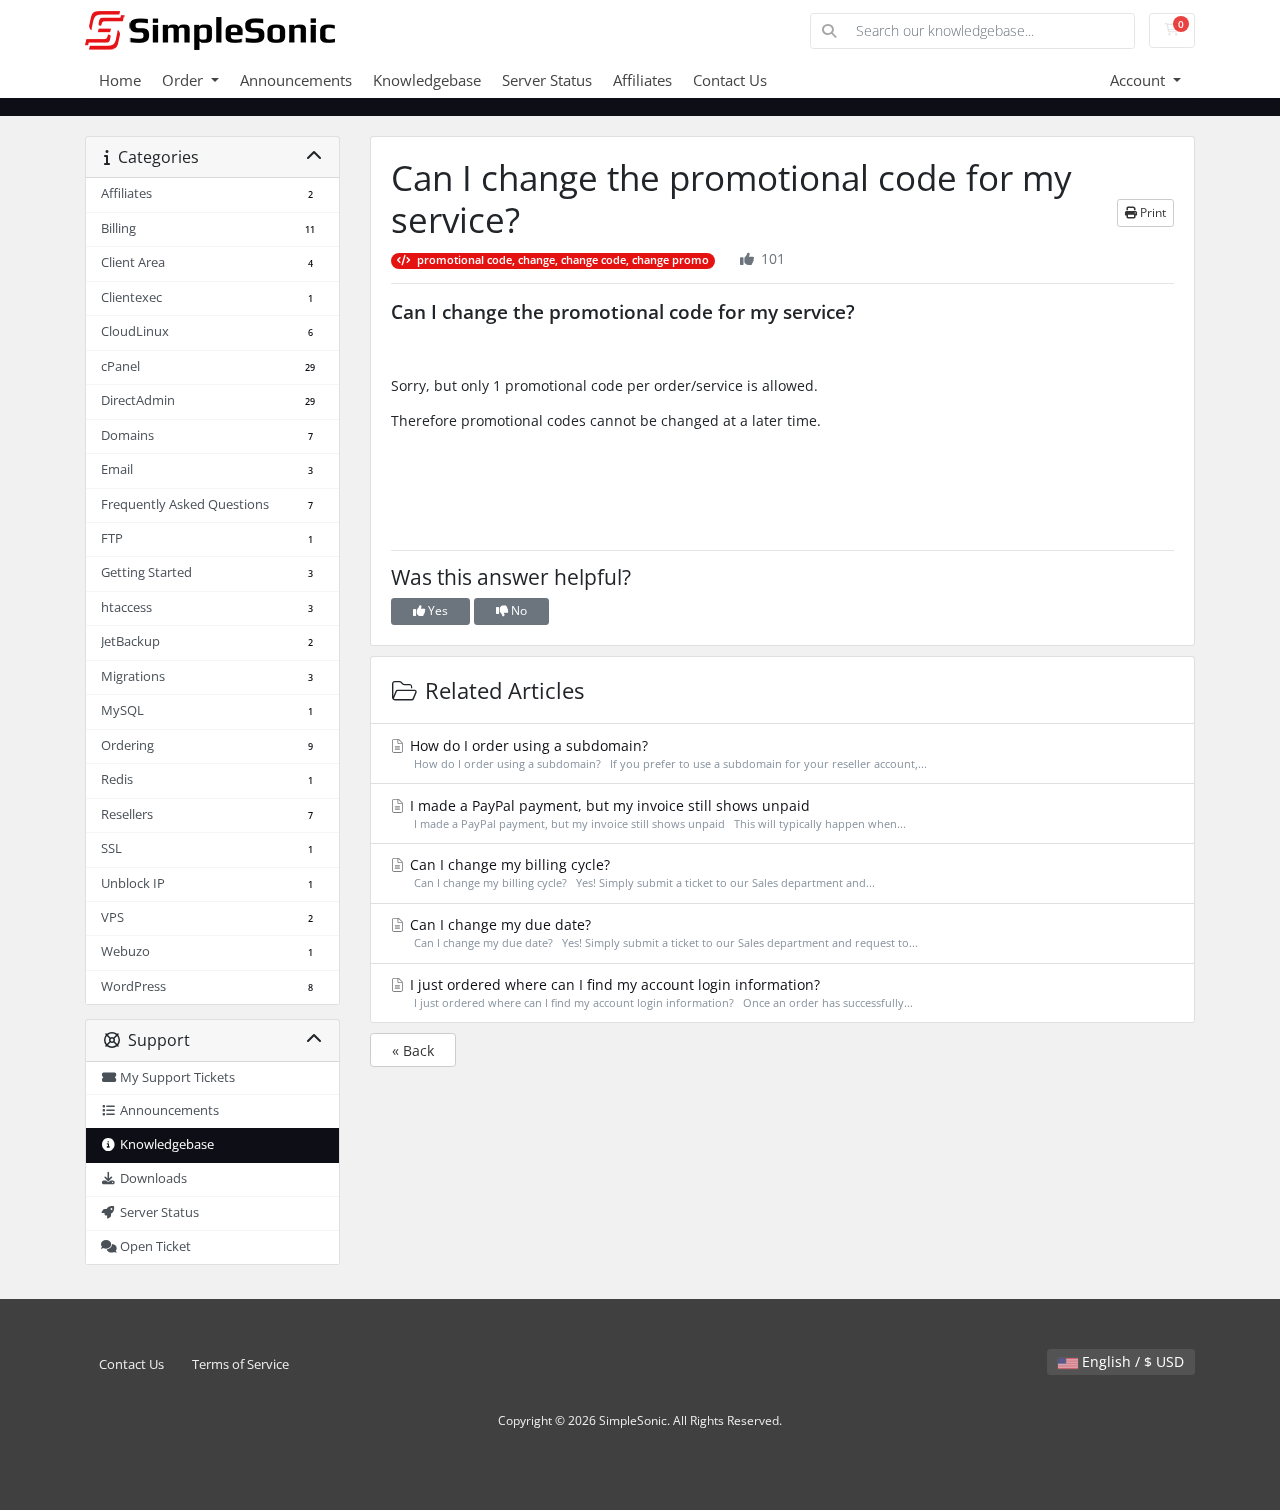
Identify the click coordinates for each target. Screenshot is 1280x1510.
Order (184, 80)
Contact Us (730, 80)
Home (120, 80)
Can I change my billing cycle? (640, 872)
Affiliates (642, 80)
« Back (413, 1050)
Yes (436, 610)
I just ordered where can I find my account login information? (659, 992)
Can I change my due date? (662, 932)
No (517, 610)
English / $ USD (1131, 1361)
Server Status (547, 80)
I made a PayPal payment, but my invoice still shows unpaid (656, 813)
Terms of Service (240, 1364)
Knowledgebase (427, 80)
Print (1151, 212)
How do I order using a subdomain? (666, 753)
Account (1139, 80)
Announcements (296, 80)
